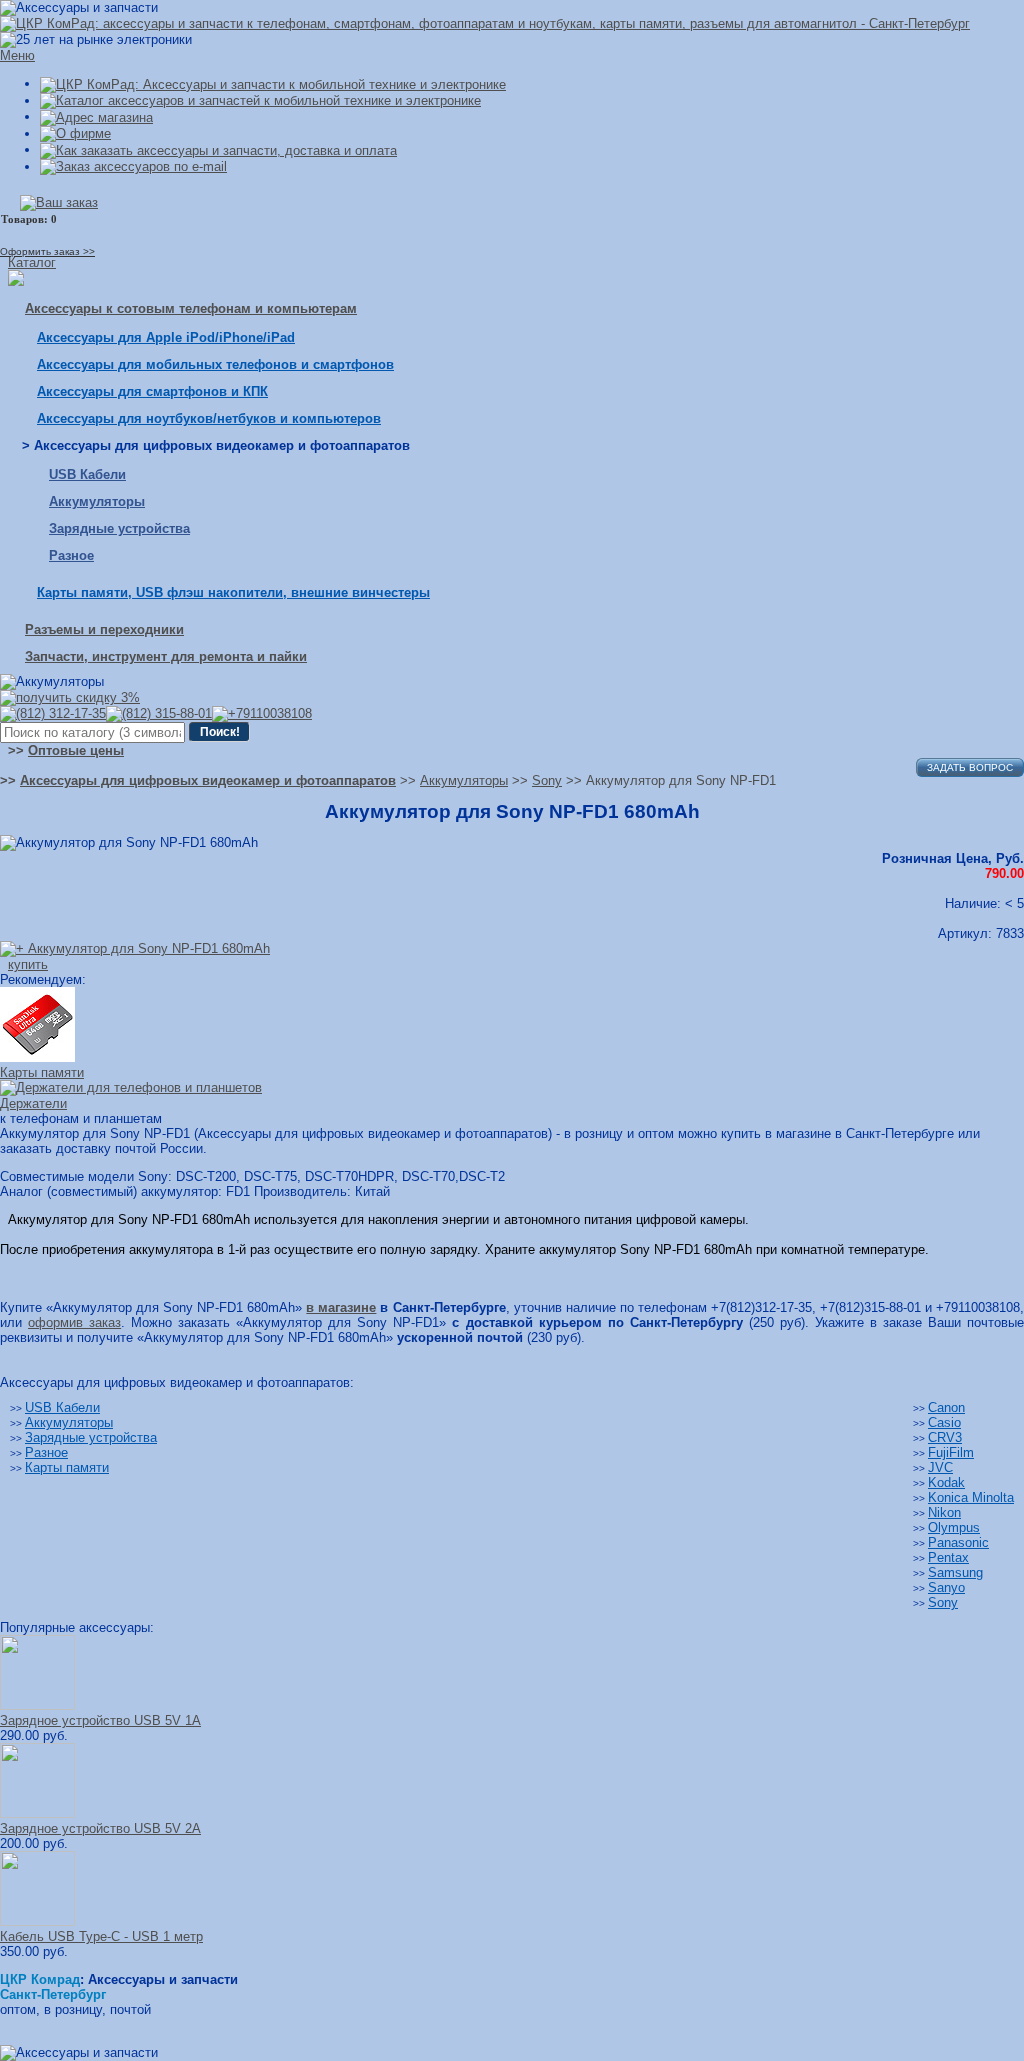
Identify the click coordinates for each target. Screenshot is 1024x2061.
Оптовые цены (76, 750)
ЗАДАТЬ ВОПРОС (970, 767)
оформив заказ (74, 1322)
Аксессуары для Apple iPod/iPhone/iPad (166, 337)
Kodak (946, 1482)
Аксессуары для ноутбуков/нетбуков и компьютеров (209, 418)
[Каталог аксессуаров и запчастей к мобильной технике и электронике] (260, 100)
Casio (944, 1422)
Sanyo (946, 1587)
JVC (940, 1467)
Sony (943, 1602)
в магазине (341, 1307)
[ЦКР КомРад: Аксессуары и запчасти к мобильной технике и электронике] (485, 23)
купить (28, 964)
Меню (17, 55)
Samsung (955, 1572)
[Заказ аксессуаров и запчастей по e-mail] (133, 166)
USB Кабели (87, 474)
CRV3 (945, 1437)
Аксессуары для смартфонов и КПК (152, 391)
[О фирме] (75, 133)
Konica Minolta (971, 1497)
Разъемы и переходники (104, 629)
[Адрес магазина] (96, 116)
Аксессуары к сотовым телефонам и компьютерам (191, 308)
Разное (71, 555)
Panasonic (958, 1542)
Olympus (954, 1527)
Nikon (944, 1512)
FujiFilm (951, 1452)
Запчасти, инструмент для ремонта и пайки (166, 656)
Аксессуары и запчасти (163, 1979)
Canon (946, 1407)
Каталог (32, 262)
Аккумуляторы (97, 501)
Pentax (948, 1557)
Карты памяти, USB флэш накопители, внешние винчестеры (233, 592)
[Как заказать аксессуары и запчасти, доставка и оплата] (218, 149)
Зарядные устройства (119, 528)
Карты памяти (67, 1467)
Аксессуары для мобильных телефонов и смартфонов (215, 364)
